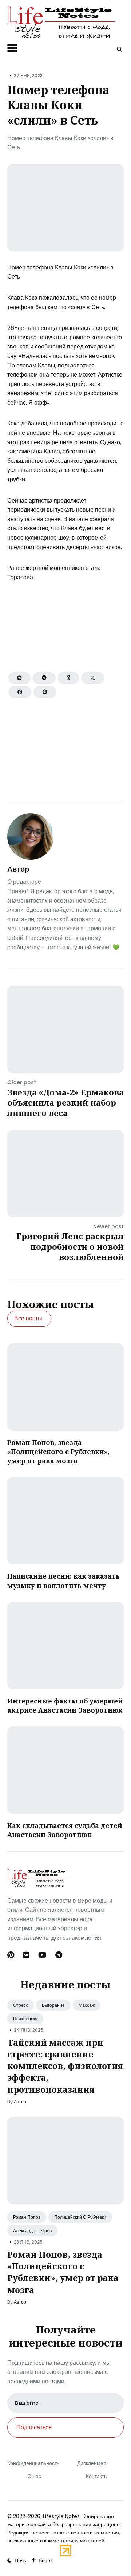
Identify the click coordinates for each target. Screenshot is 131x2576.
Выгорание (53, 2005)
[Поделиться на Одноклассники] (68, 678)
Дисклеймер (92, 2463)
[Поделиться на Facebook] (20, 692)
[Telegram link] (59, 1955)
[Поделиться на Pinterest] (45, 692)
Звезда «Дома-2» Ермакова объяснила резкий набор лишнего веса (65, 1102)
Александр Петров (32, 2231)
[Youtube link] (42, 1955)
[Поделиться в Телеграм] (44, 678)
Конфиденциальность (33, 2463)
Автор (18, 869)
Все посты (28, 1318)
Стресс (21, 2005)
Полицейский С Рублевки (80, 2217)
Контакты (97, 2476)
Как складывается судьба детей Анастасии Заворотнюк (65, 1830)
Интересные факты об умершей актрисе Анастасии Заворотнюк (65, 1705)
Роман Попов (27, 2217)
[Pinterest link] (11, 1955)
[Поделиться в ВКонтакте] (19, 678)
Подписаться (34, 2427)
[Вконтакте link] (26, 1955)
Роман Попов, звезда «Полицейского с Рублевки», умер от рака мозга (58, 1452)
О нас (34, 2476)
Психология (25, 2019)
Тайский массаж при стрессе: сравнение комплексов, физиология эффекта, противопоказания (65, 2066)
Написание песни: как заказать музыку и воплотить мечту (63, 1581)
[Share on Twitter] (93, 678)
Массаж (87, 2005)
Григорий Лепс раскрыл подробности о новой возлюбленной (70, 1246)
